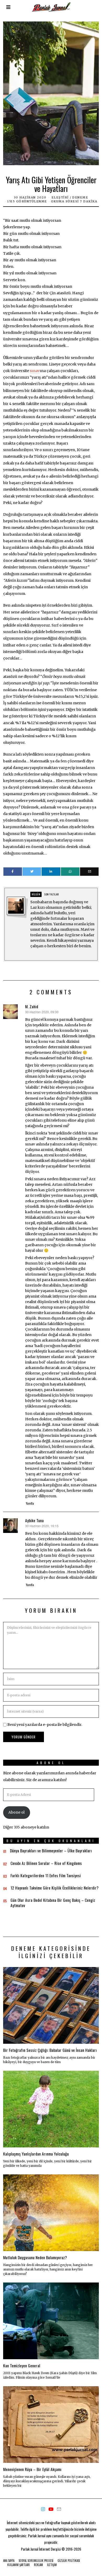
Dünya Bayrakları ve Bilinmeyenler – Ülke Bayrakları (51, 1851)
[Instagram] (43, 2509)
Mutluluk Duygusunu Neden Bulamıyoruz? (35, 2257)
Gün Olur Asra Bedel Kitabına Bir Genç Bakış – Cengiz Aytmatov (53, 1903)
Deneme (80, 197)
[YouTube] (51, 2509)
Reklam (38, 2565)
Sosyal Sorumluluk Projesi (36, 2561)
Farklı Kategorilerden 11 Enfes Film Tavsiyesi (46, 1875)
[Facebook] (13, 872)
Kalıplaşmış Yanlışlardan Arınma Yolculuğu (36, 2154)
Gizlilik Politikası (69, 2561)
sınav (35, 371)
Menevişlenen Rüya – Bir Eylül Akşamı (32, 2469)
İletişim (52, 2565)
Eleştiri (60, 197)
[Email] (89, 872)
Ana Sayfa (9, 2561)
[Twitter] (32, 872)
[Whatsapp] (70, 872)
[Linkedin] (51, 872)
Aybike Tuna (34, 1520)
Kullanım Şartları (19, 2565)
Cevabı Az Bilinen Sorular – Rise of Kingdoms (46, 1863)
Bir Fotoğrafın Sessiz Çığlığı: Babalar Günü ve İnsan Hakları (50, 2050)
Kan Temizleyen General (22, 2366)
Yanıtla (30, 1503)
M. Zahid (32, 1006)
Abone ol (16, 1812)
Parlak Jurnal (30, 2549)
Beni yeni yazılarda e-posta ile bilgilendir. (45, 1725)
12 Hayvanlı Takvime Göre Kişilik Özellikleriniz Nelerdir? (55, 1888)
